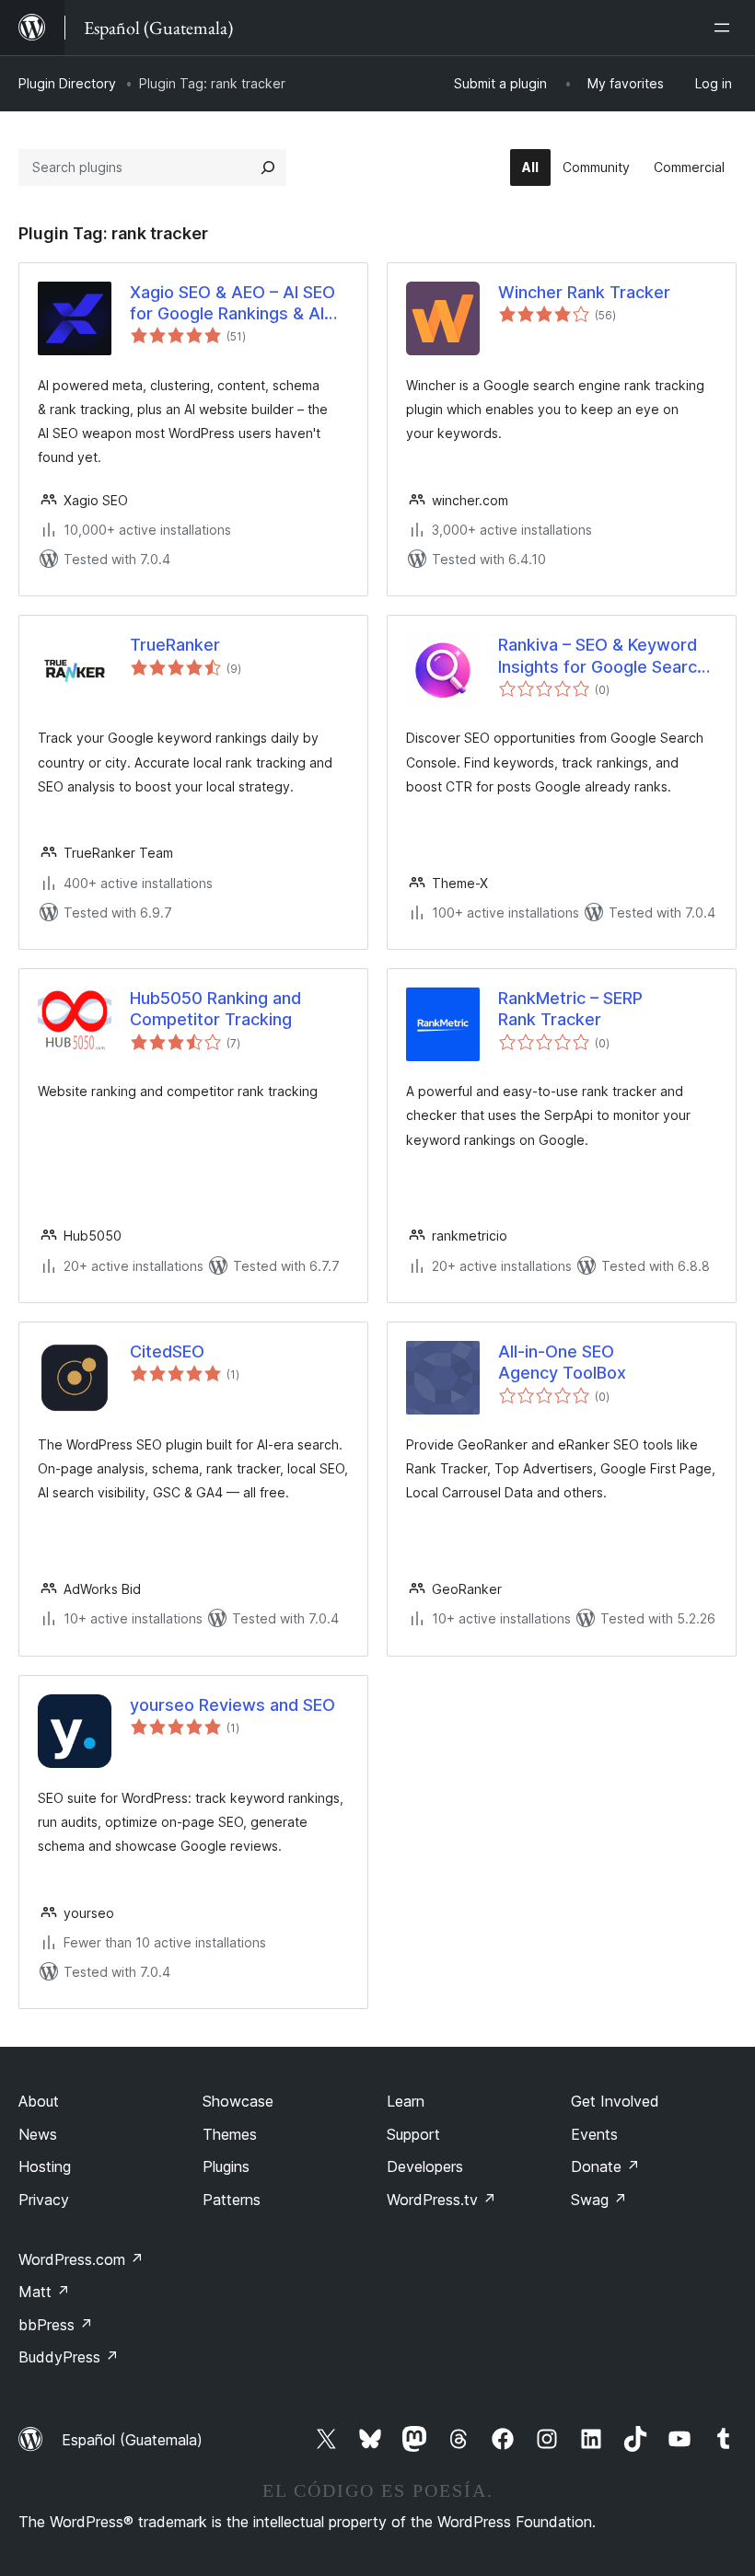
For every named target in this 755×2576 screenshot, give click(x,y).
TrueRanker (175, 645)
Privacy (44, 2200)
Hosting (45, 2166)
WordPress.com (81, 2259)
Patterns (232, 2200)
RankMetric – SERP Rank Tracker (570, 1009)
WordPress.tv (441, 2200)
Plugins (226, 2166)
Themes (230, 2134)
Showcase (238, 2101)
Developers (425, 2166)
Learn (406, 2101)
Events (594, 2134)
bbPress (56, 2325)
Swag (599, 2200)
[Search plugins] (268, 167)
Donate (605, 2166)
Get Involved (615, 2101)
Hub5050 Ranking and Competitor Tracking (215, 1009)
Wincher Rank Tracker (584, 292)
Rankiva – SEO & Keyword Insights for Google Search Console (602, 656)
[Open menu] (726, 28)
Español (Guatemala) (132, 2440)
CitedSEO (167, 1352)
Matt (44, 2292)
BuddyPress (69, 2357)
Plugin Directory (67, 83)
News (38, 2134)
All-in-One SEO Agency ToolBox (562, 1362)
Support (413, 2134)
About (39, 2101)
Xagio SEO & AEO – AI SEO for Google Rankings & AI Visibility (232, 304)
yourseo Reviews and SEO (232, 1705)
